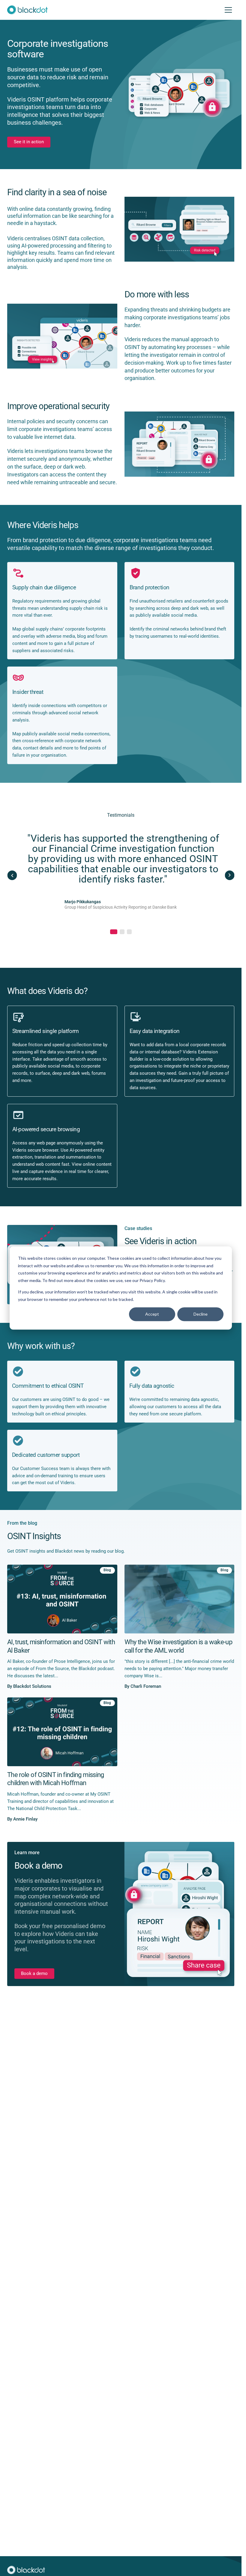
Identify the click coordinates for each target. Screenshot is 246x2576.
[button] (112, 932)
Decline (201, 1314)
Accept (152, 1314)
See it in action (29, 142)
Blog (107, 1570)
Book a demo (34, 1974)
